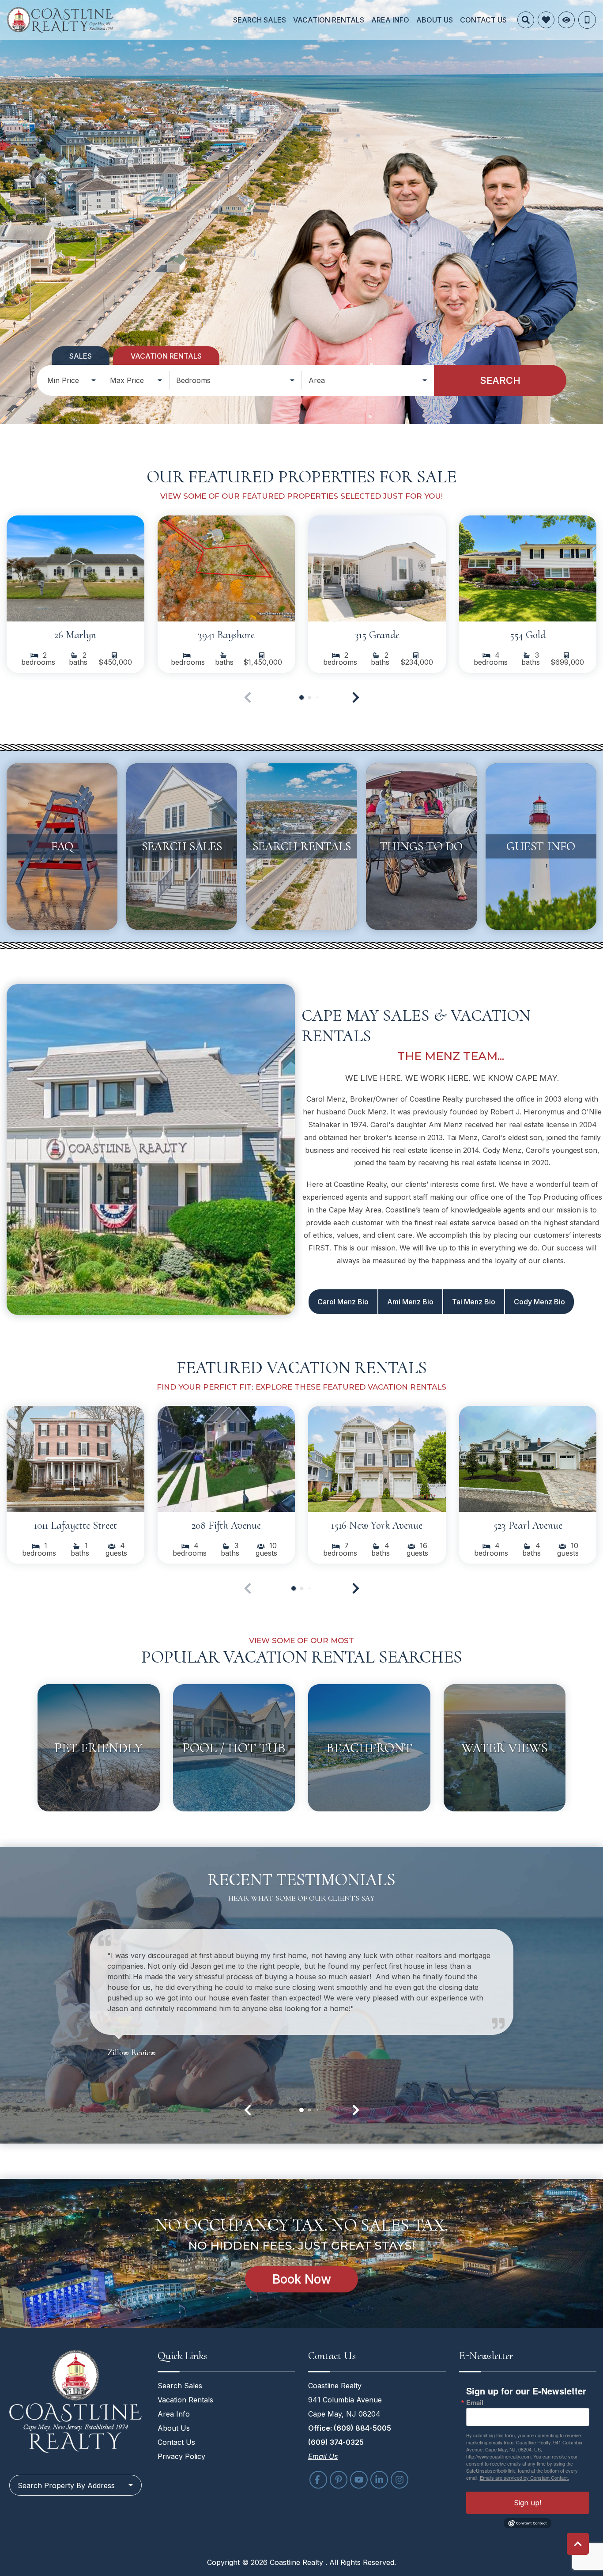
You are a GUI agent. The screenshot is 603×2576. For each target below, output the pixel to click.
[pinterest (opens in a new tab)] (339, 2480)
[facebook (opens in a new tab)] (318, 2480)
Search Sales (260, 20)
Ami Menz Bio (410, 1302)
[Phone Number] (587, 20)
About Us (435, 20)
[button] (356, 697)
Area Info (390, 20)
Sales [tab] (81, 356)
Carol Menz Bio (343, 1302)
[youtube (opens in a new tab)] (359, 2480)
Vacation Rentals (329, 20)
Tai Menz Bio (474, 1302)
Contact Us (483, 20)
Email (475, 2403)
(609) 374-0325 (336, 2442)
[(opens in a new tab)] (75, 568)
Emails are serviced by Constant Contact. (524, 2478)
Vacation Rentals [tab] (166, 356)
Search (500, 380)
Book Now (302, 2279)
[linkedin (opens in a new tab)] (379, 2480)
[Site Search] (526, 20)
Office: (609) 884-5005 (350, 2428)
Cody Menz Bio (539, 1302)
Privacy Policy (181, 2456)
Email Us (323, 2456)
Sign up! (528, 2503)
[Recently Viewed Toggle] (566, 20)
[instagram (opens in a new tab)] (399, 2480)
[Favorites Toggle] (546, 20)
